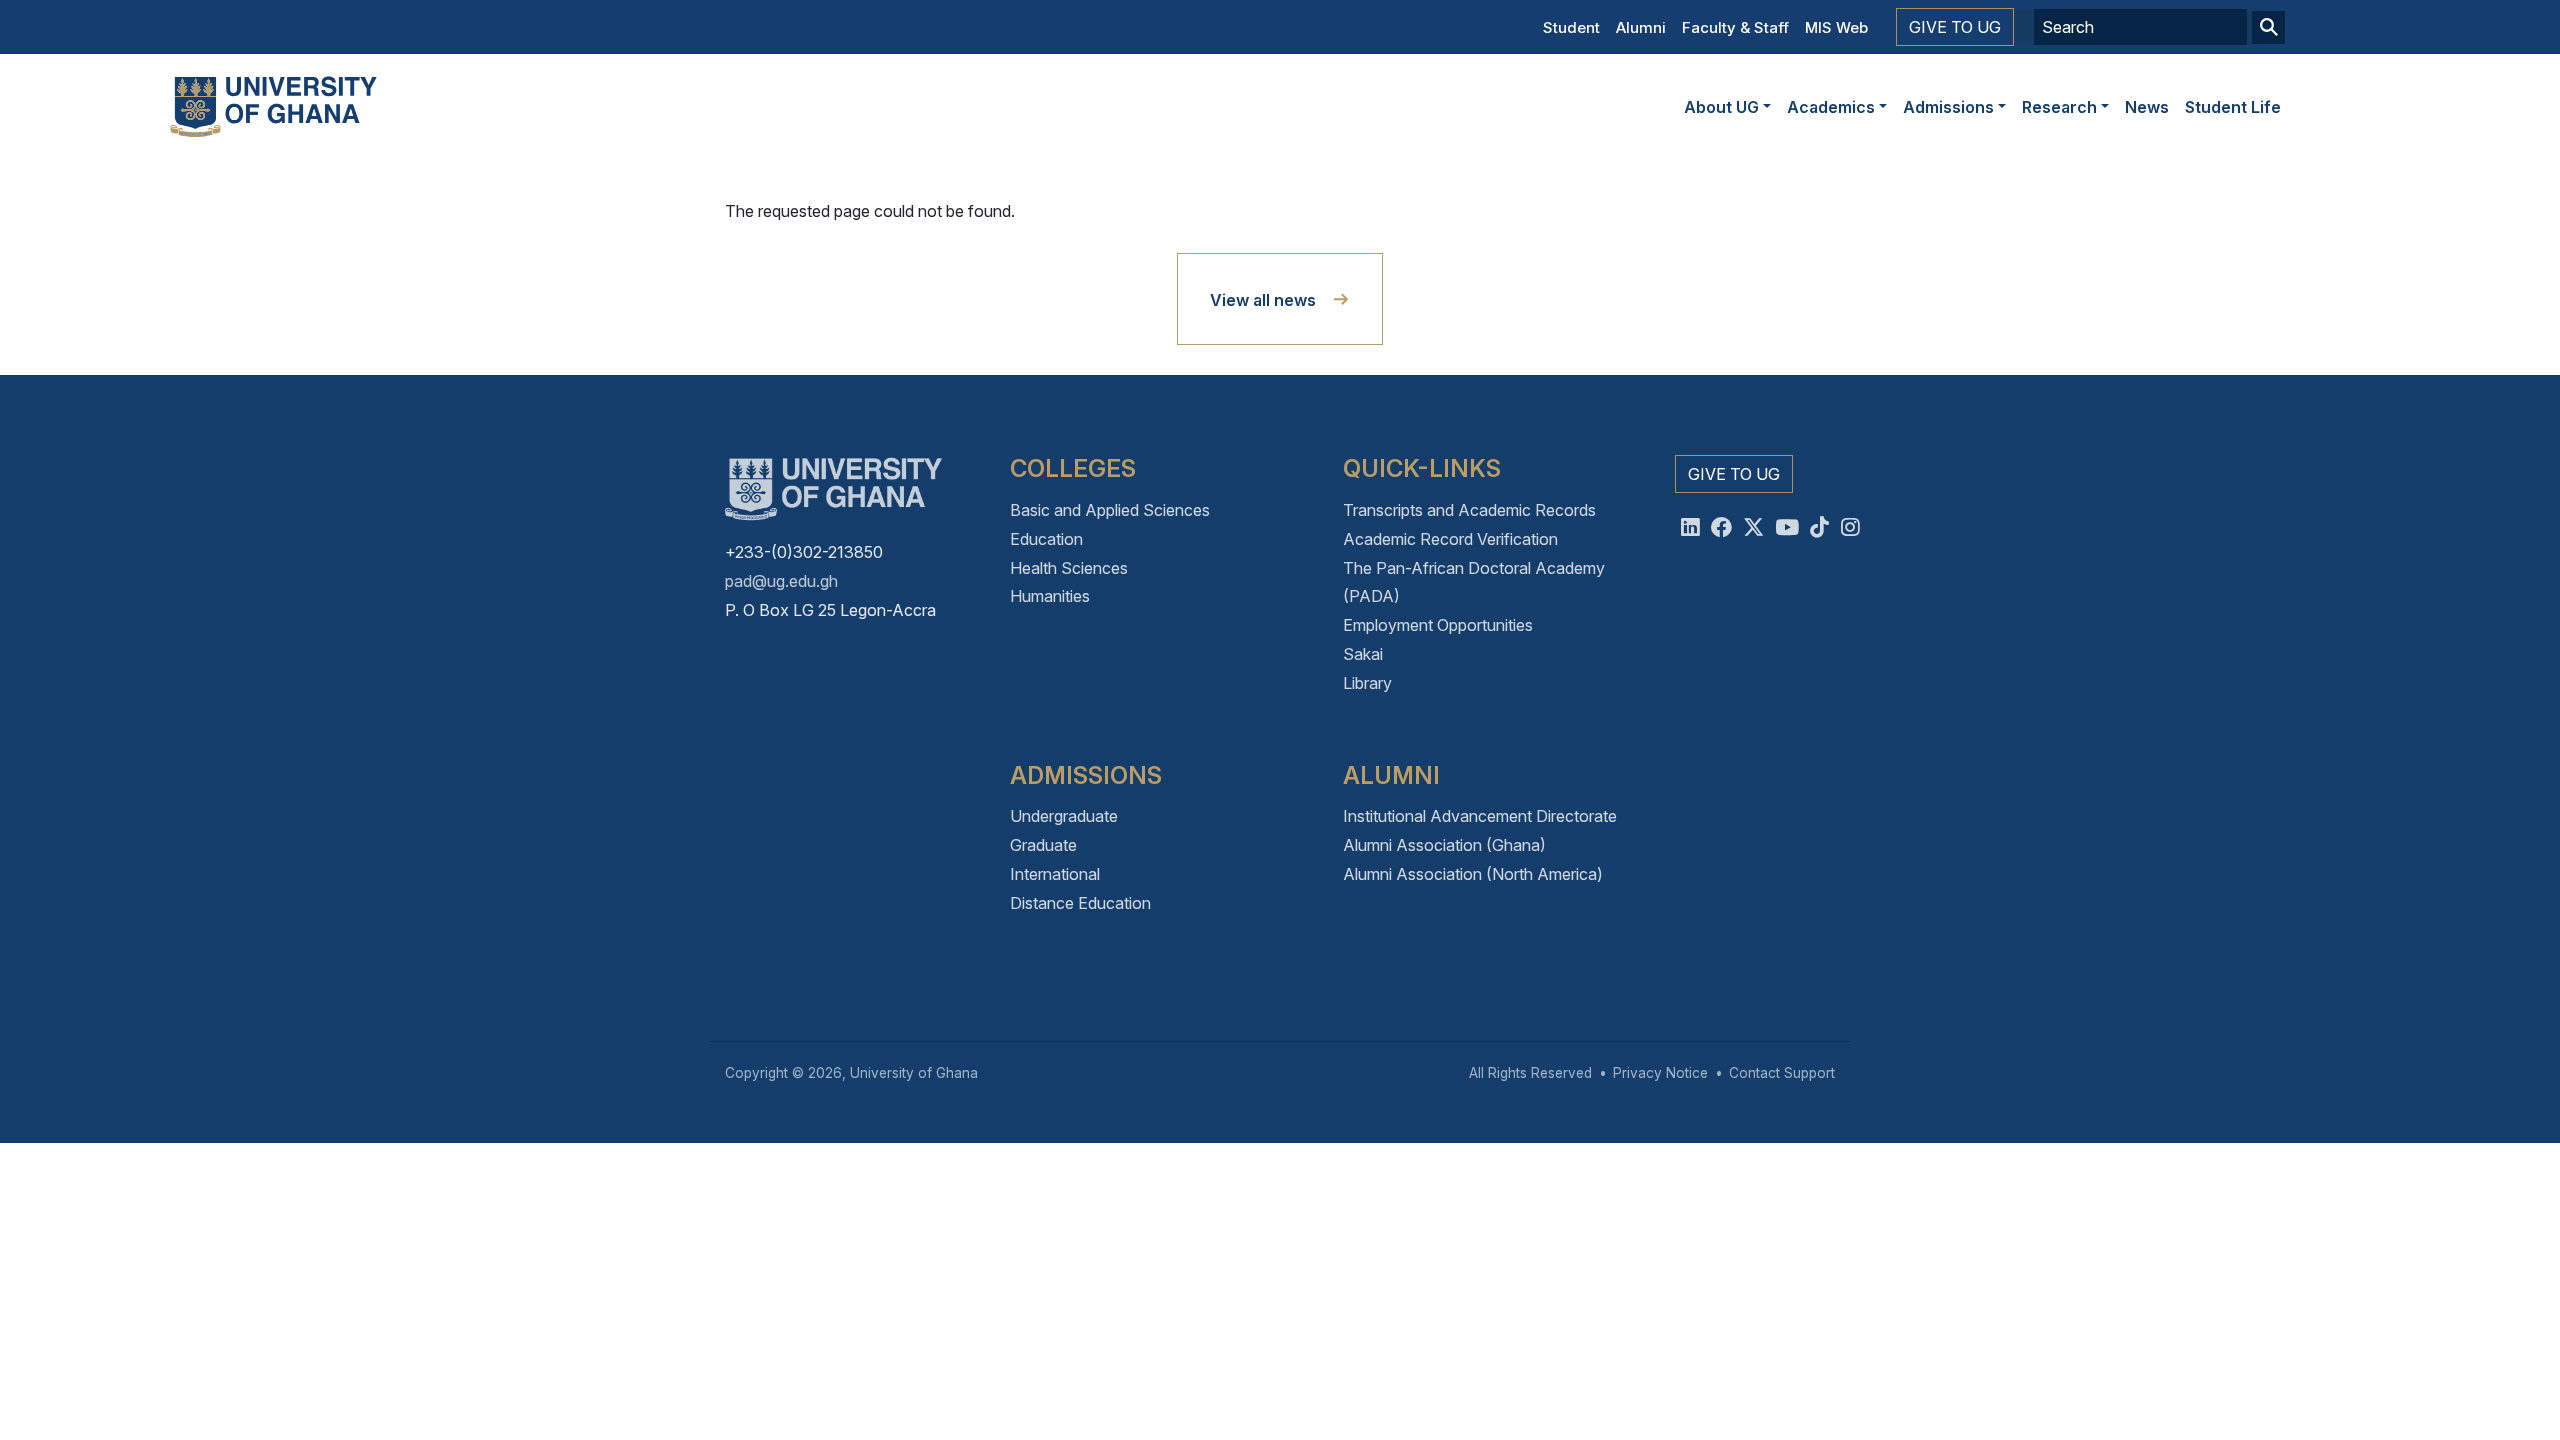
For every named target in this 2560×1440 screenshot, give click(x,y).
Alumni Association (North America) (1473, 874)
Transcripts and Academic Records (1469, 510)
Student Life (2233, 107)
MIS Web (1836, 27)
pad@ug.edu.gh (781, 581)
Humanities (1050, 596)
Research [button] (2059, 107)
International (1055, 874)
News (2147, 107)
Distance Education (1080, 903)
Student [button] (1571, 27)
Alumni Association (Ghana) (1444, 845)
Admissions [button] (1948, 107)
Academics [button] (1831, 107)
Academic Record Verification (1450, 539)
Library (1367, 683)
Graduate (1043, 845)
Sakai (1363, 654)
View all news (1263, 300)
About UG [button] (1721, 107)
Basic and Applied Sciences (1110, 510)
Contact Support (1782, 1073)
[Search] (2268, 27)
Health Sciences (1069, 568)
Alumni (1641, 27)
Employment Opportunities (1438, 625)
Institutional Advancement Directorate (1480, 816)
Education (1046, 539)
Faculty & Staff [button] (1735, 27)
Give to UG (1955, 27)
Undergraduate (1064, 816)
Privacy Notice (1660, 1073)
